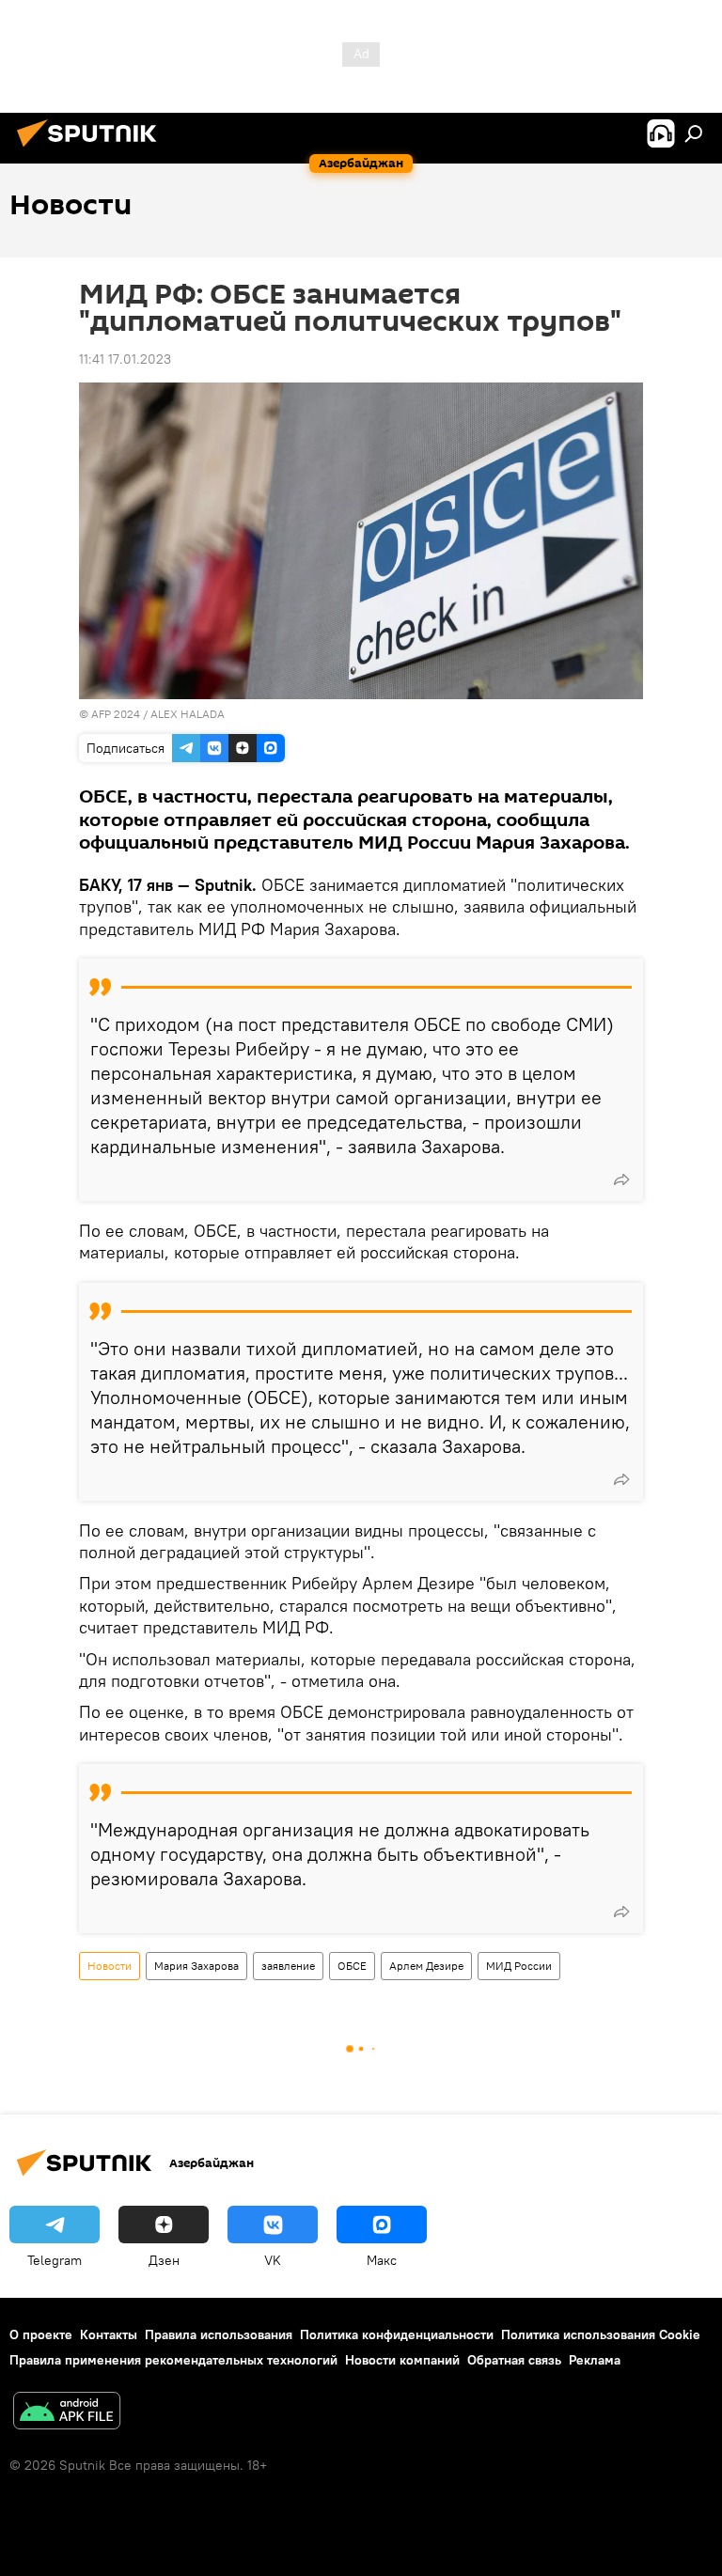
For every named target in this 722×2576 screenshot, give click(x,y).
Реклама (595, 2360)
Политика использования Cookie (601, 2334)
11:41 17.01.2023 (125, 359)
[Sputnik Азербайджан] (92, 149)
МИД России (519, 1966)
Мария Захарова (196, 1966)
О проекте (41, 2334)
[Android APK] (67, 2413)
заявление (288, 1966)
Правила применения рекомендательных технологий (173, 2360)
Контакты (109, 2334)
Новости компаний (402, 2360)
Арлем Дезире (426, 1966)
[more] (621, 1179)
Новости (110, 1966)
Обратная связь (514, 2360)
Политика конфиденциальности (397, 2334)
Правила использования (219, 2334)
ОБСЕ (352, 1966)
